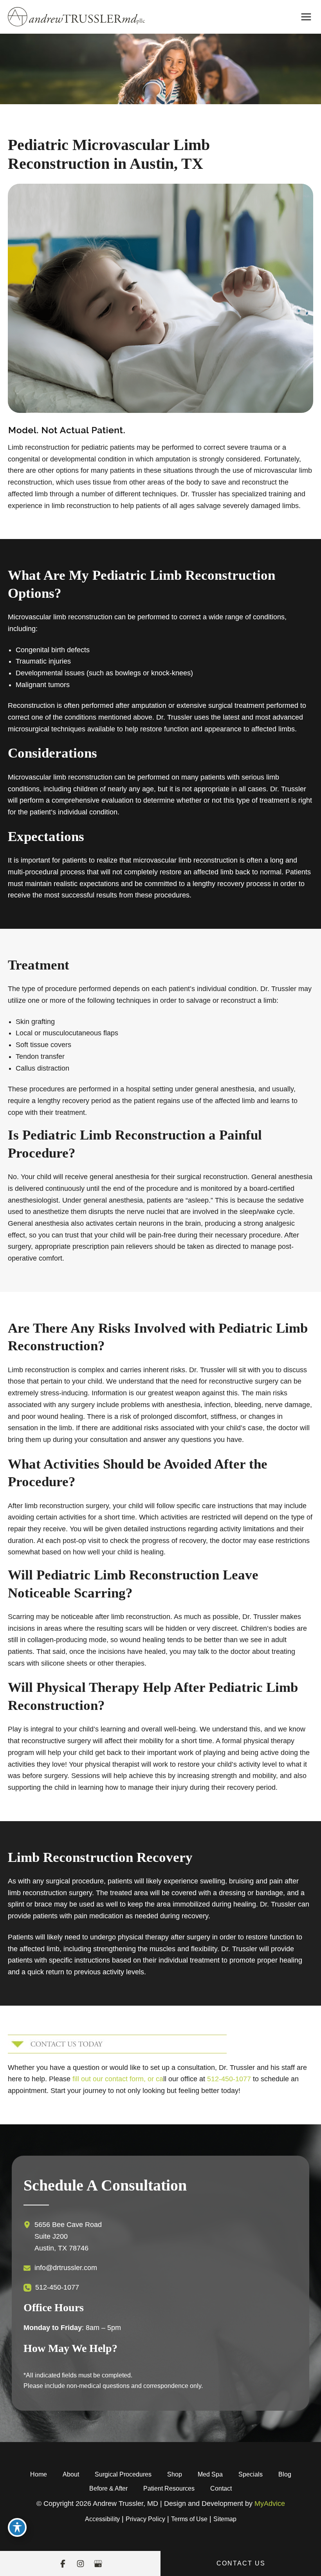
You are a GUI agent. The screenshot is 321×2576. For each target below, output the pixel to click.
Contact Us (241, 2563)
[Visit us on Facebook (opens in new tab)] (63, 2564)
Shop (175, 2474)
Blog (285, 2474)
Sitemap (225, 2519)
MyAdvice (270, 2504)
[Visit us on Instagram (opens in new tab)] (80, 2564)
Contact (221, 2488)
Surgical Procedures (123, 2474)
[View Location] (29, 2225)
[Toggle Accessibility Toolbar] (17, 2527)
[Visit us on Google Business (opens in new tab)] (98, 2564)
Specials (251, 2474)
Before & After (108, 2488)
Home (39, 2474)
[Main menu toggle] (306, 17)
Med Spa (210, 2474)
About (71, 2474)
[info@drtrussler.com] (60, 2268)
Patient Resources (169, 2488)
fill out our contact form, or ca (118, 2079)
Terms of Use (189, 2519)
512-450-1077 (229, 2079)
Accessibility (102, 2519)
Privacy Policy (145, 2519)
